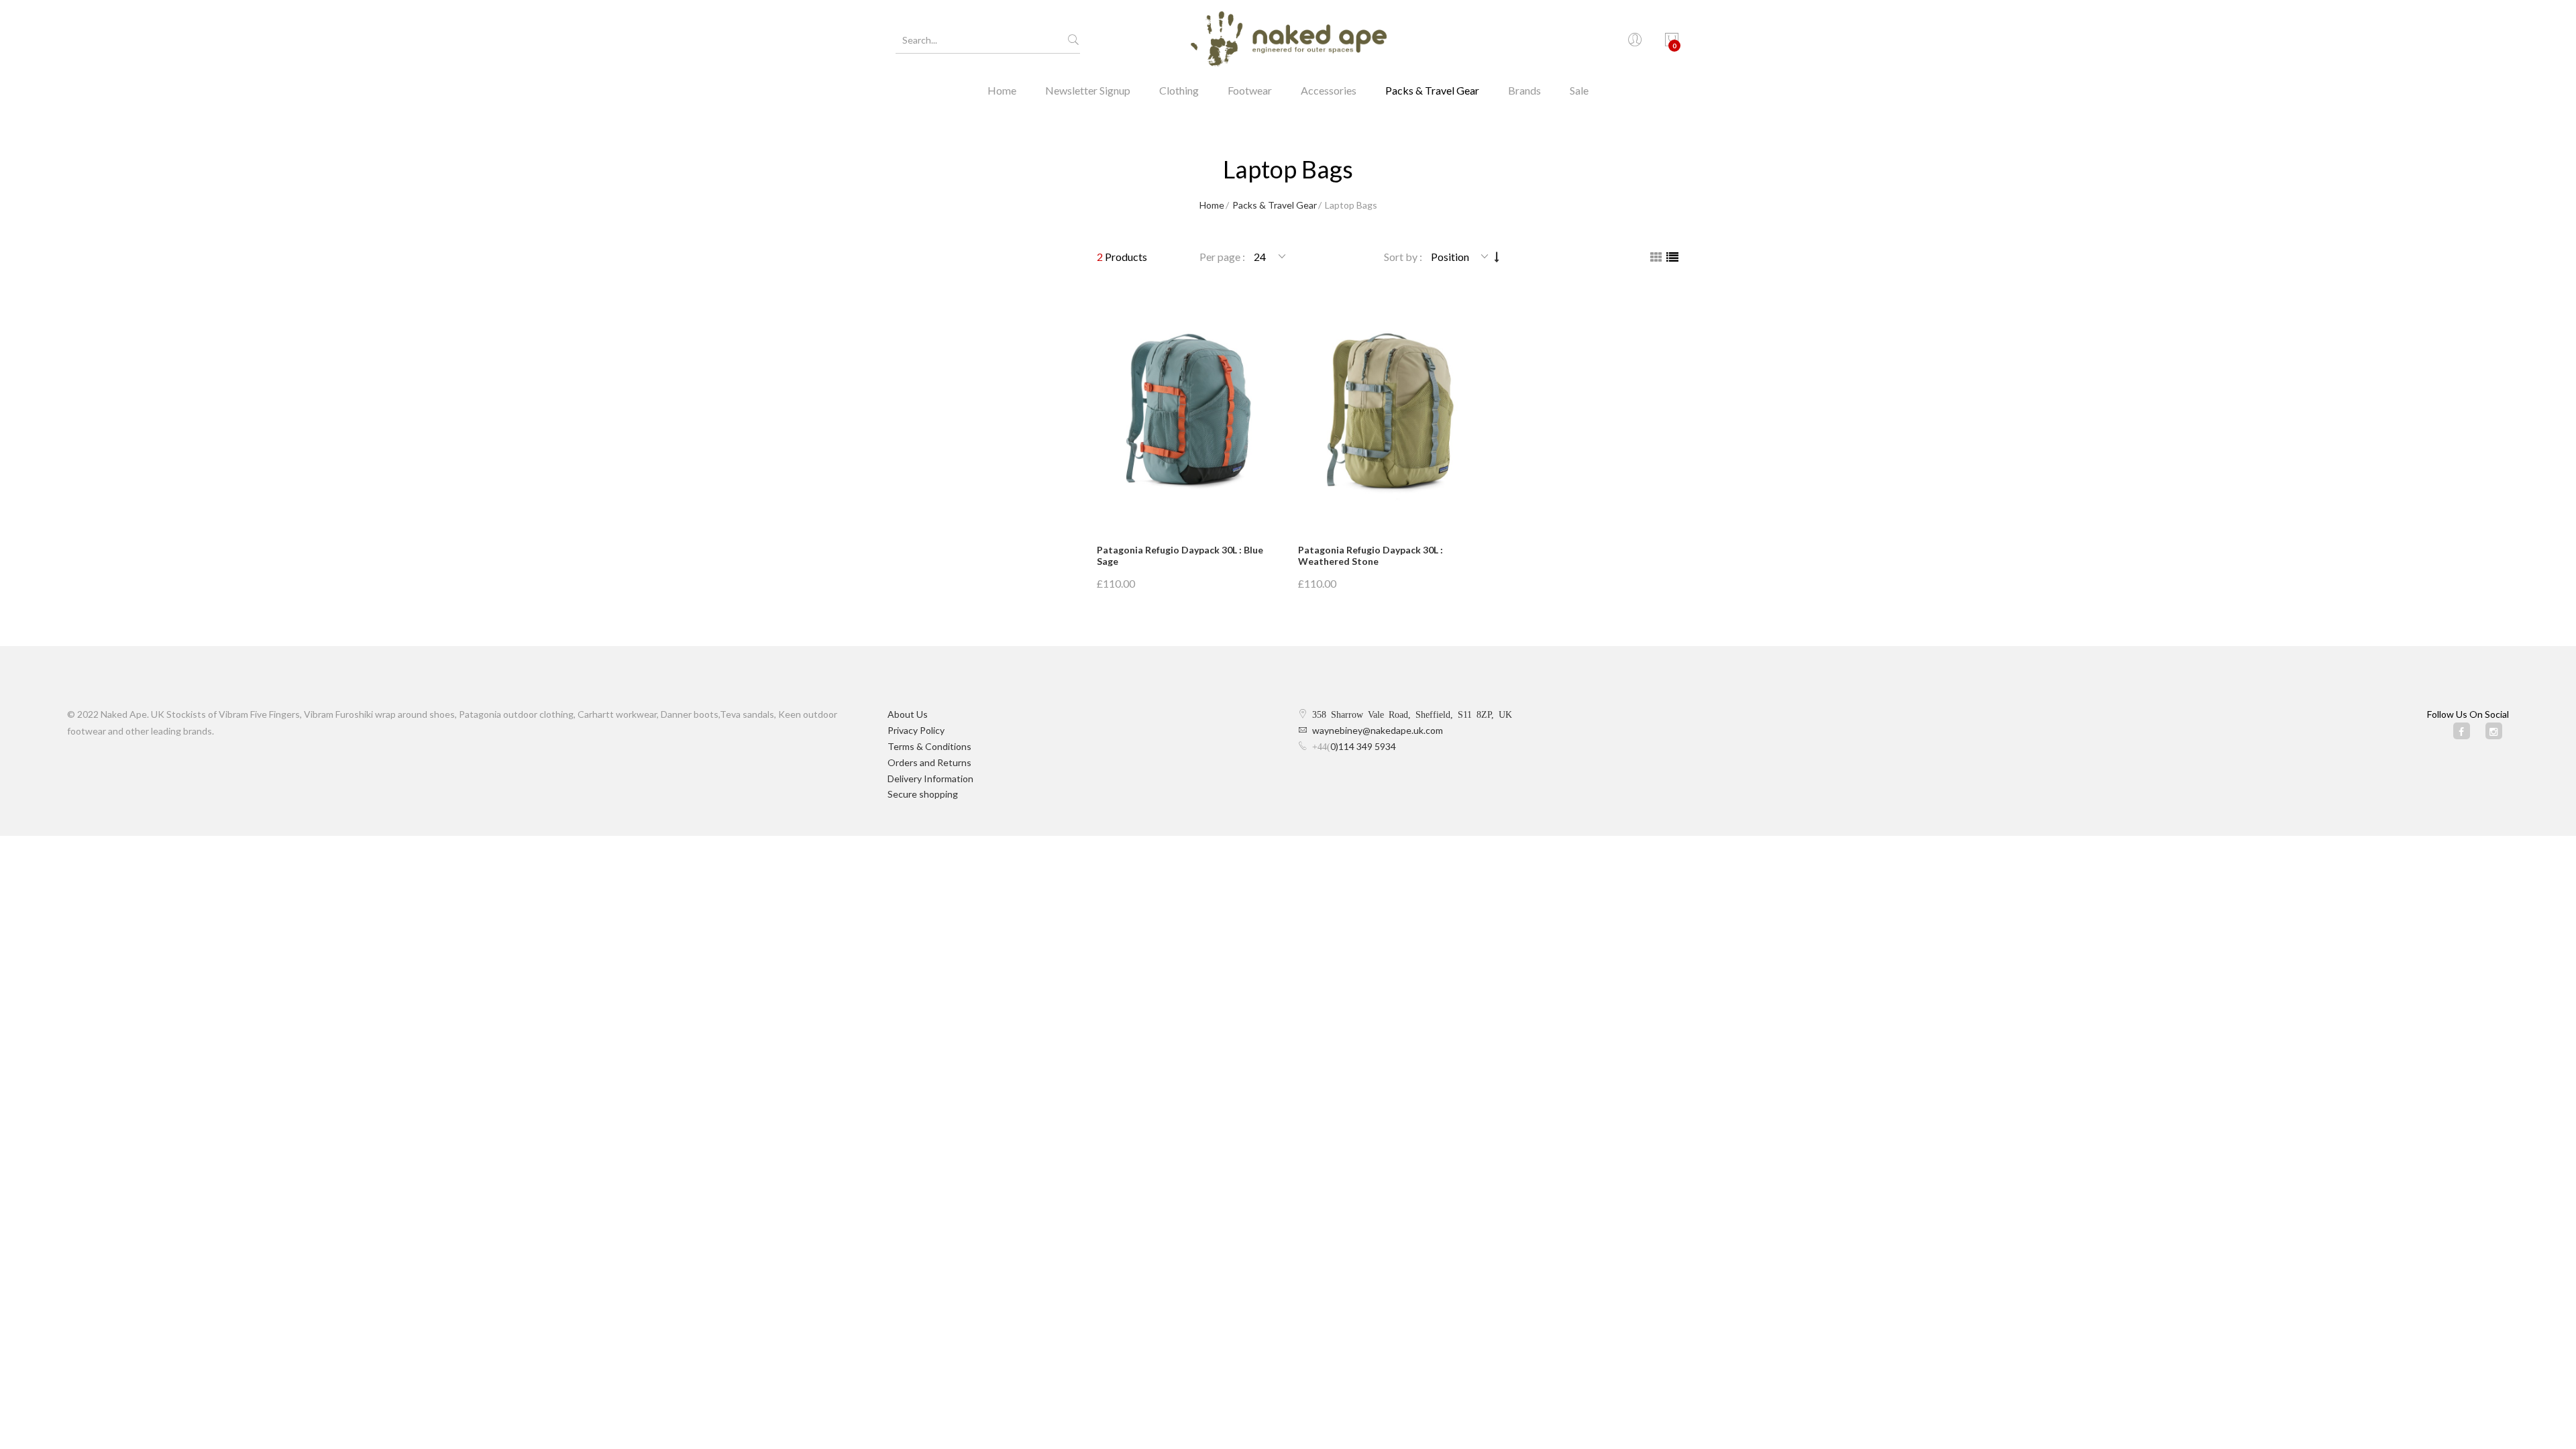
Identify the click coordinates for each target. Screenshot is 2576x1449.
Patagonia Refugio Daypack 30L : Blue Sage (1180, 555)
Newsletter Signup (1088, 90)
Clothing (1179, 90)
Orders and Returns (929, 762)
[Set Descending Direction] (1497, 257)
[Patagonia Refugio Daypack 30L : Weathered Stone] (1389, 411)
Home (1002, 90)
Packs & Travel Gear (1432, 90)
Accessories (1329, 90)
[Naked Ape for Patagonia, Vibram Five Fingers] (1288, 40)
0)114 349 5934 (1363, 746)
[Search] (1073, 40)
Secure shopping (923, 794)
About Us (908, 714)
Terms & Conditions (929, 746)
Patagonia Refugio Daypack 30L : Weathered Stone (1371, 555)
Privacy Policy (916, 730)
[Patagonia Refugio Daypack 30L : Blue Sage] (1187, 411)
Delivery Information (930, 779)
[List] (1672, 257)
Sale (1579, 90)
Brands (1524, 90)
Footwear (1250, 90)
